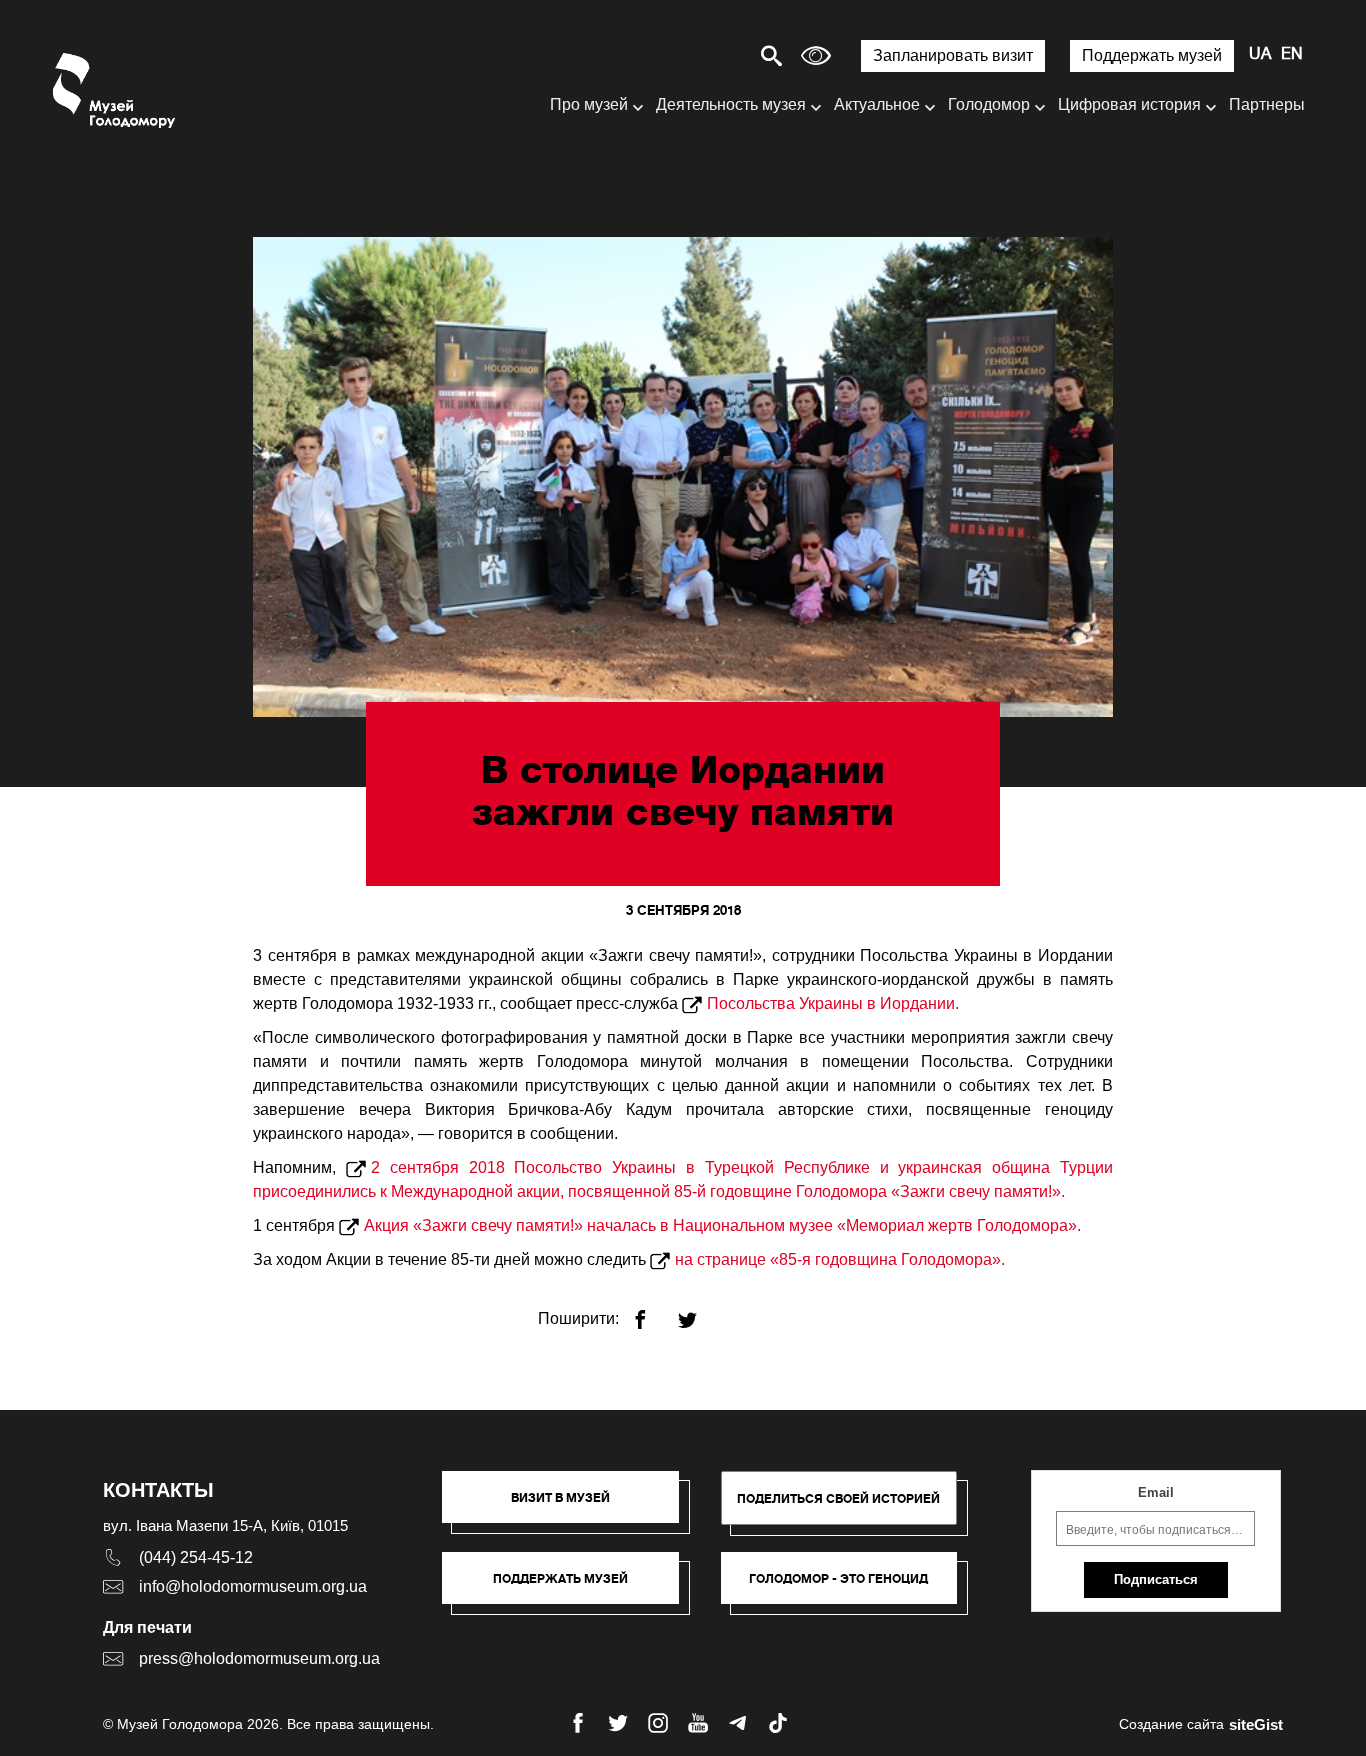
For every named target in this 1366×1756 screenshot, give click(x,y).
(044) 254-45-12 (196, 1557)
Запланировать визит (953, 55)
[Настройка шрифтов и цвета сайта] (816, 55)
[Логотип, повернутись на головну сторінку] (115, 90)
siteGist (1256, 1724)
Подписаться (1156, 1579)
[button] (570, 1507)
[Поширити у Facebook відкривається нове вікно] (652, 1311)
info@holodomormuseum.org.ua (253, 1586)
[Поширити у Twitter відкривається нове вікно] (699, 1311)
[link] (570, 1588)
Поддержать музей (1152, 55)
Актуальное (877, 104)
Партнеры (1267, 104)
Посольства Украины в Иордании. (833, 1003)
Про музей (589, 104)
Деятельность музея (731, 104)
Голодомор (989, 104)
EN (1292, 55)
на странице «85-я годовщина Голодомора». (840, 1259)
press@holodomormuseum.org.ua (259, 1658)
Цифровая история (1129, 104)
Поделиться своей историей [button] (838, 1498)
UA (1260, 55)
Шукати (701, 55)
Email (1156, 1492)
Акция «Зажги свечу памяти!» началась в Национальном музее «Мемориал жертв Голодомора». (722, 1225)
